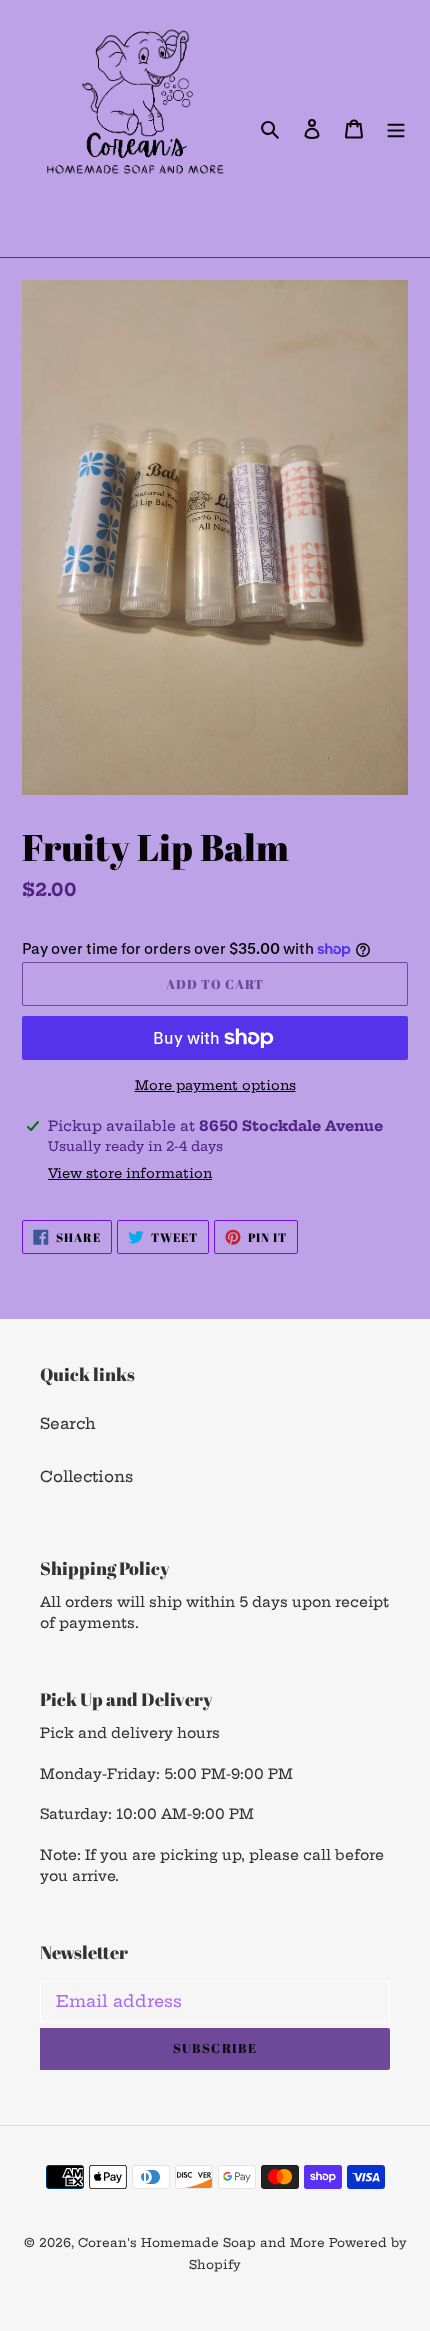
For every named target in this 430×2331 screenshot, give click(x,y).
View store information (130, 1173)
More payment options (215, 1085)
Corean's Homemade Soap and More (203, 2242)
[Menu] (396, 128)
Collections (86, 1476)
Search (68, 1423)
